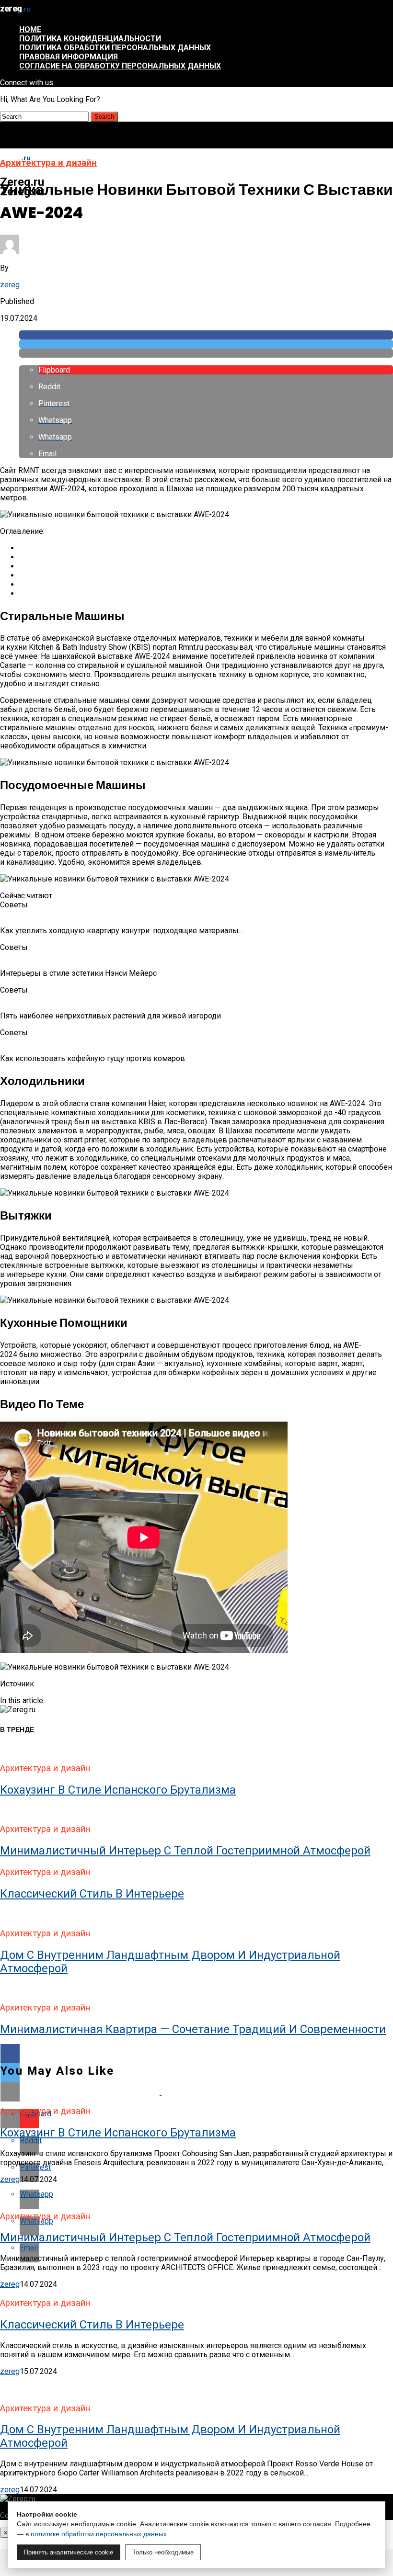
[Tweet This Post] (206, 344)
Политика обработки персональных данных (115, 48)
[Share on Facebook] (206, 335)
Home (30, 29)
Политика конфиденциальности (90, 39)
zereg (10, 285)
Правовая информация (69, 57)
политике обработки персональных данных (99, 2534)
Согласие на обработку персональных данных (120, 66)
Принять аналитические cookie (69, 2552)
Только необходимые (163, 2552)
